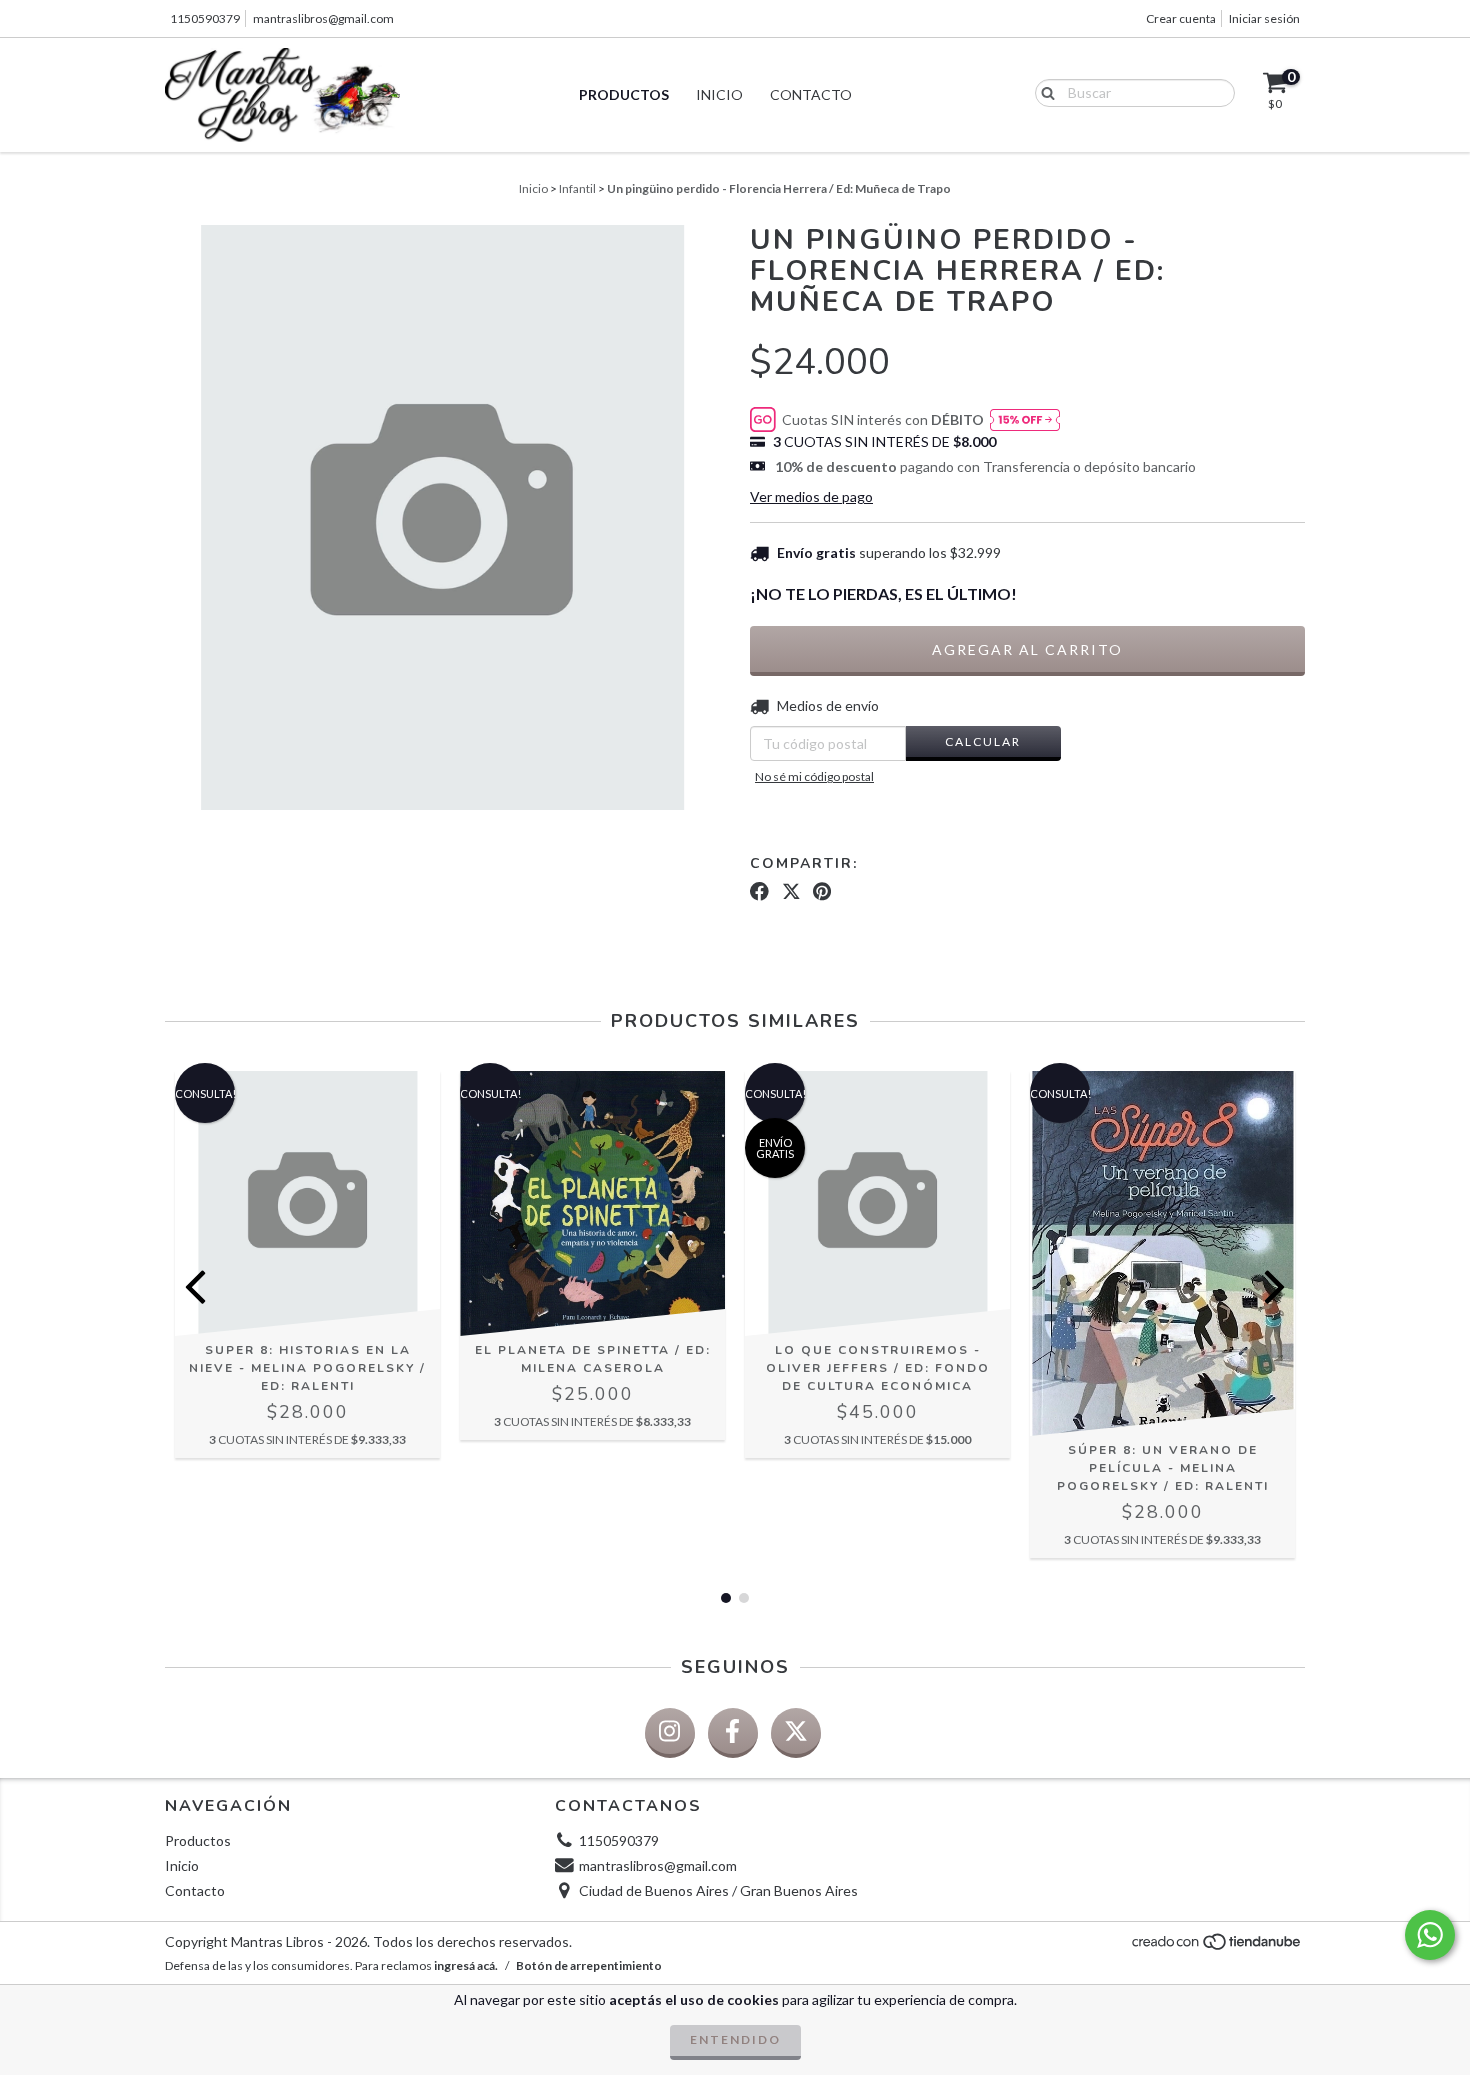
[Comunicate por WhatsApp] (1430, 1935)
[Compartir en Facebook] (759, 892)
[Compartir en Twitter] (791, 892)
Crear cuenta (1181, 18)
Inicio (719, 94)
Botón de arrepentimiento (589, 1965)
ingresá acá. (466, 1965)
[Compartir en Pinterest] (822, 892)
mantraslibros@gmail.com (323, 18)
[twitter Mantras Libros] (796, 1733)
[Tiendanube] (1217, 1946)
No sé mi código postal (814, 776)
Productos (624, 94)
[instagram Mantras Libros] (670, 1733)
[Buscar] (1043, 92)
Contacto (811, 94)
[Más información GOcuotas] (1025, 420)
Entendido (735, 2039)
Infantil (577, 188)
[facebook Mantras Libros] (733, 1733)
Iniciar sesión (1264, 18)
